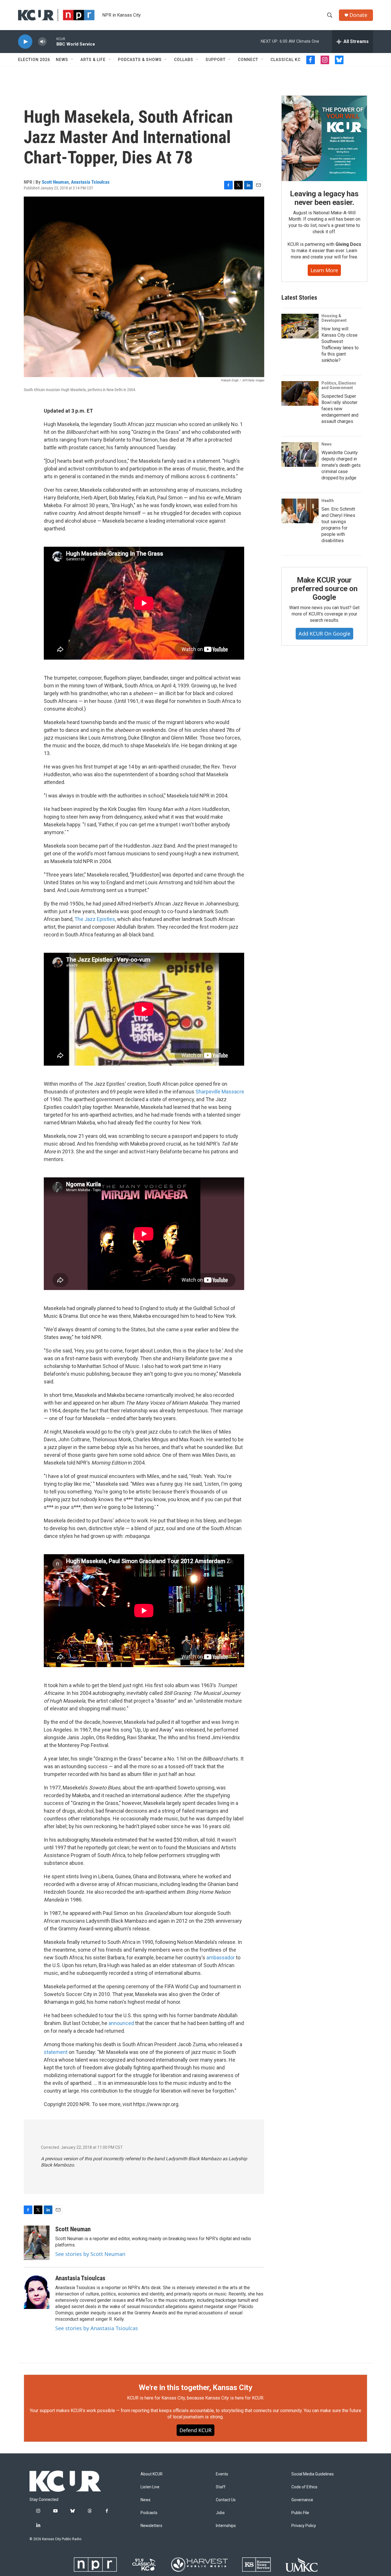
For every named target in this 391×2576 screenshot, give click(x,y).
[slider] (52, 41)
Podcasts (149, 2513)
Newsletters (151, 2526)
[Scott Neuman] (37, 2243)
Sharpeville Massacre (220, 1092)
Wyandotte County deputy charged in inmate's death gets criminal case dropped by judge (341, 465)
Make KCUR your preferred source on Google (324, 589)
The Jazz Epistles (95, 919)
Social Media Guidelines (313, 2474)
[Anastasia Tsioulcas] (37, 2292)
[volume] (42, 42)
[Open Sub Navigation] (72, 60)
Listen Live (150, 2487)
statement (56, 2052)
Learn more (324, 270)
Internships (226, 2526)
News (62, 60)
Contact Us (226, 2500)
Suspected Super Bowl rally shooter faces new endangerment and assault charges (340, 409)
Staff (221, 2487)
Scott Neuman (55, 182)
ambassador (221, 1958)
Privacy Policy (304, 2526)
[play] (25, 42)
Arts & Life (93, 60)
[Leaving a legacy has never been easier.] (324, 138)
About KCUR (152, 2474)
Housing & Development (334, 318)
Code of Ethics (304, 2487)
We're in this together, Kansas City (195, 2387)
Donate (358, 15)
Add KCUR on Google (324, 634)
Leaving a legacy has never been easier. (324, 198)
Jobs (220, 2513)
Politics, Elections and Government (339, 385)
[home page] (65, 2481)
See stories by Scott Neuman (90, 2254)
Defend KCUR (195, 2430)
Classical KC (286, 60)
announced (121, 2023)
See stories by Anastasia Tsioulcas (97, 2328)
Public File (300, 2513)
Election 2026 (34, 60)
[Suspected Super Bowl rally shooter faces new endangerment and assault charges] (300, 393)
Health (328, 501)
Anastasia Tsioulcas (90, 182)
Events (222, 2474)
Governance (302, 2500)
